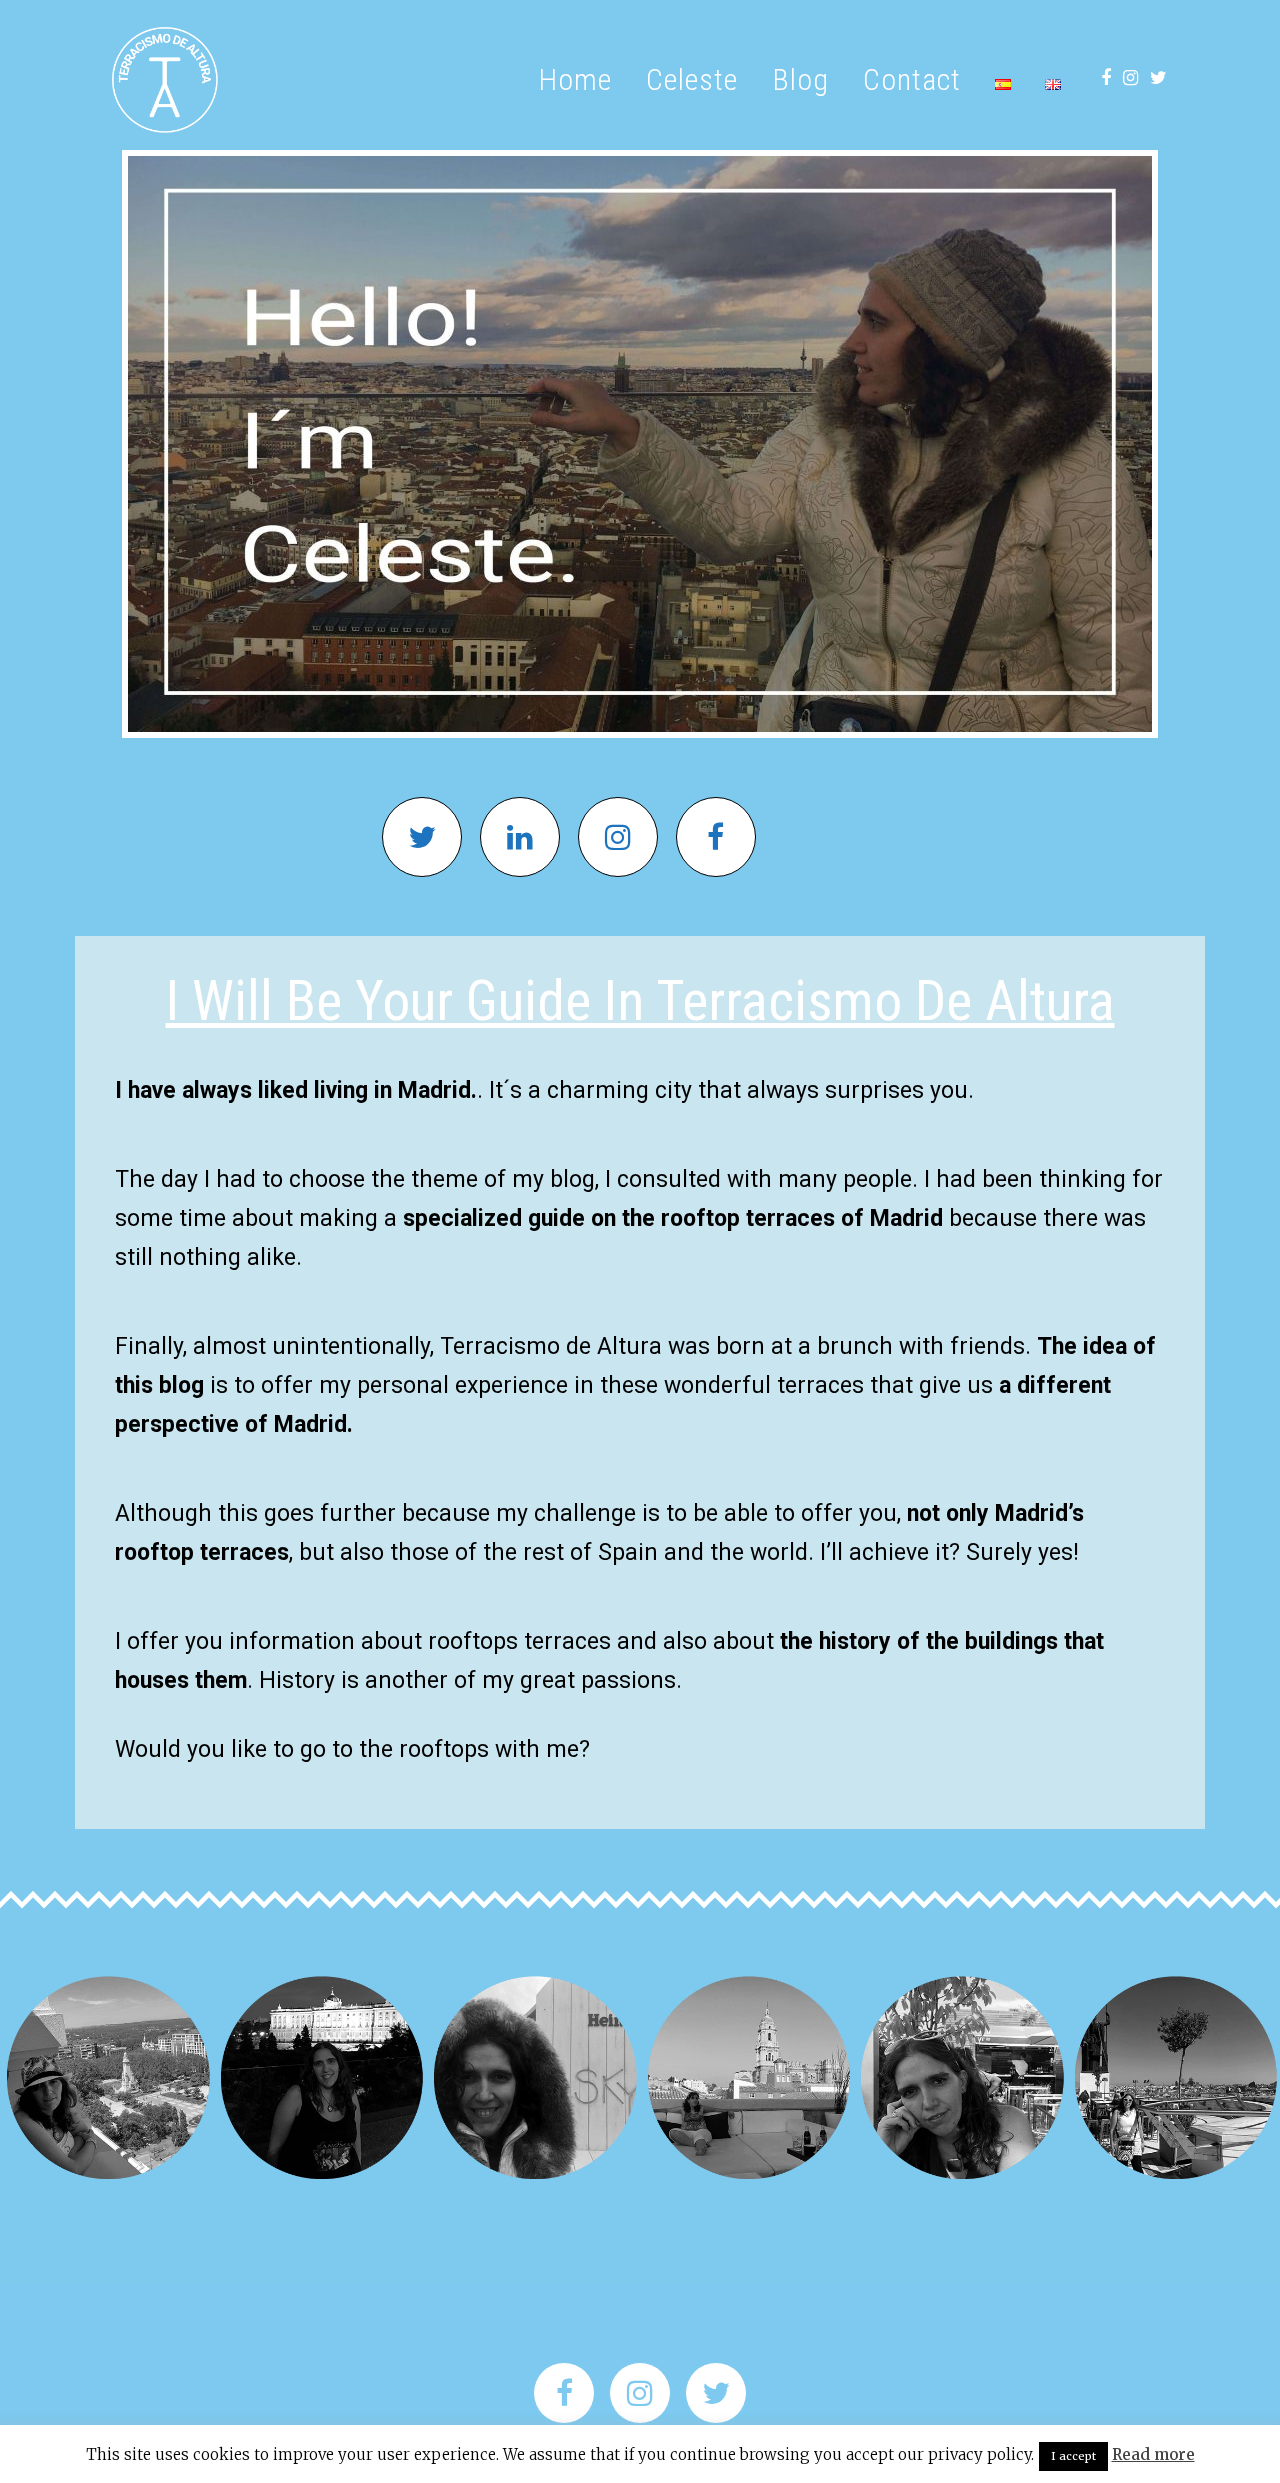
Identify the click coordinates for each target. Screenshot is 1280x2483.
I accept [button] (1073, 2456)
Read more (1153, 2454)
